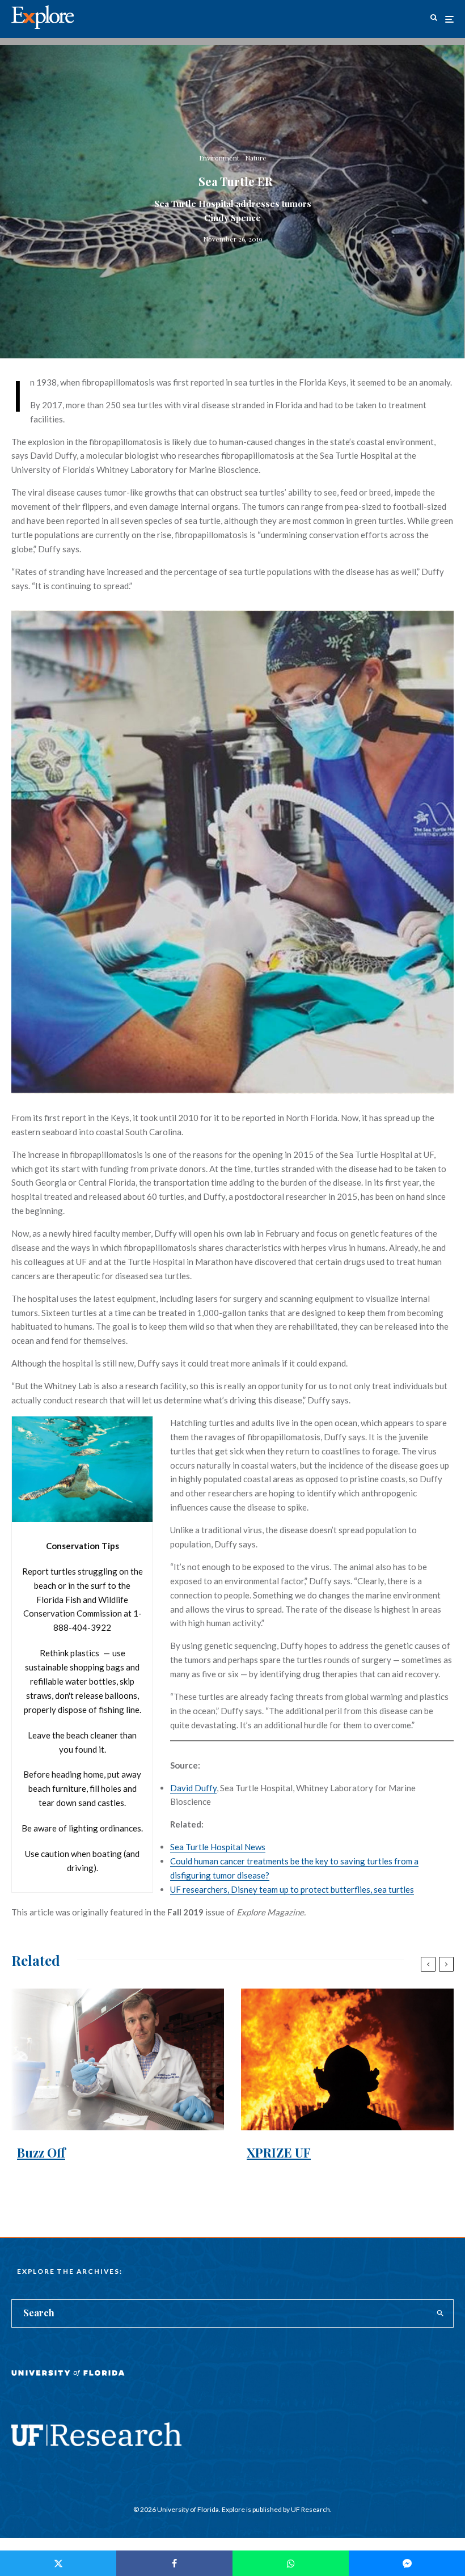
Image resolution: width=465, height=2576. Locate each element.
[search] (440, 2313)
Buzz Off (41, 2152)
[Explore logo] (43, 17)
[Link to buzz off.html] (118, 2059)
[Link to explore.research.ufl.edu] (434, 19)
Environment (219, 158)
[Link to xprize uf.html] (347, 2059)
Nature (256, 158)
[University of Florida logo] (68, 2381)
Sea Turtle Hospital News (218, 1847)
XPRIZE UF (279, 2152)
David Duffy (193, 1788)
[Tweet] (58, 2563)
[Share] (174, 2563)
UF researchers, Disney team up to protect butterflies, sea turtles (292, 1889)
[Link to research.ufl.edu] (96, 2443)
